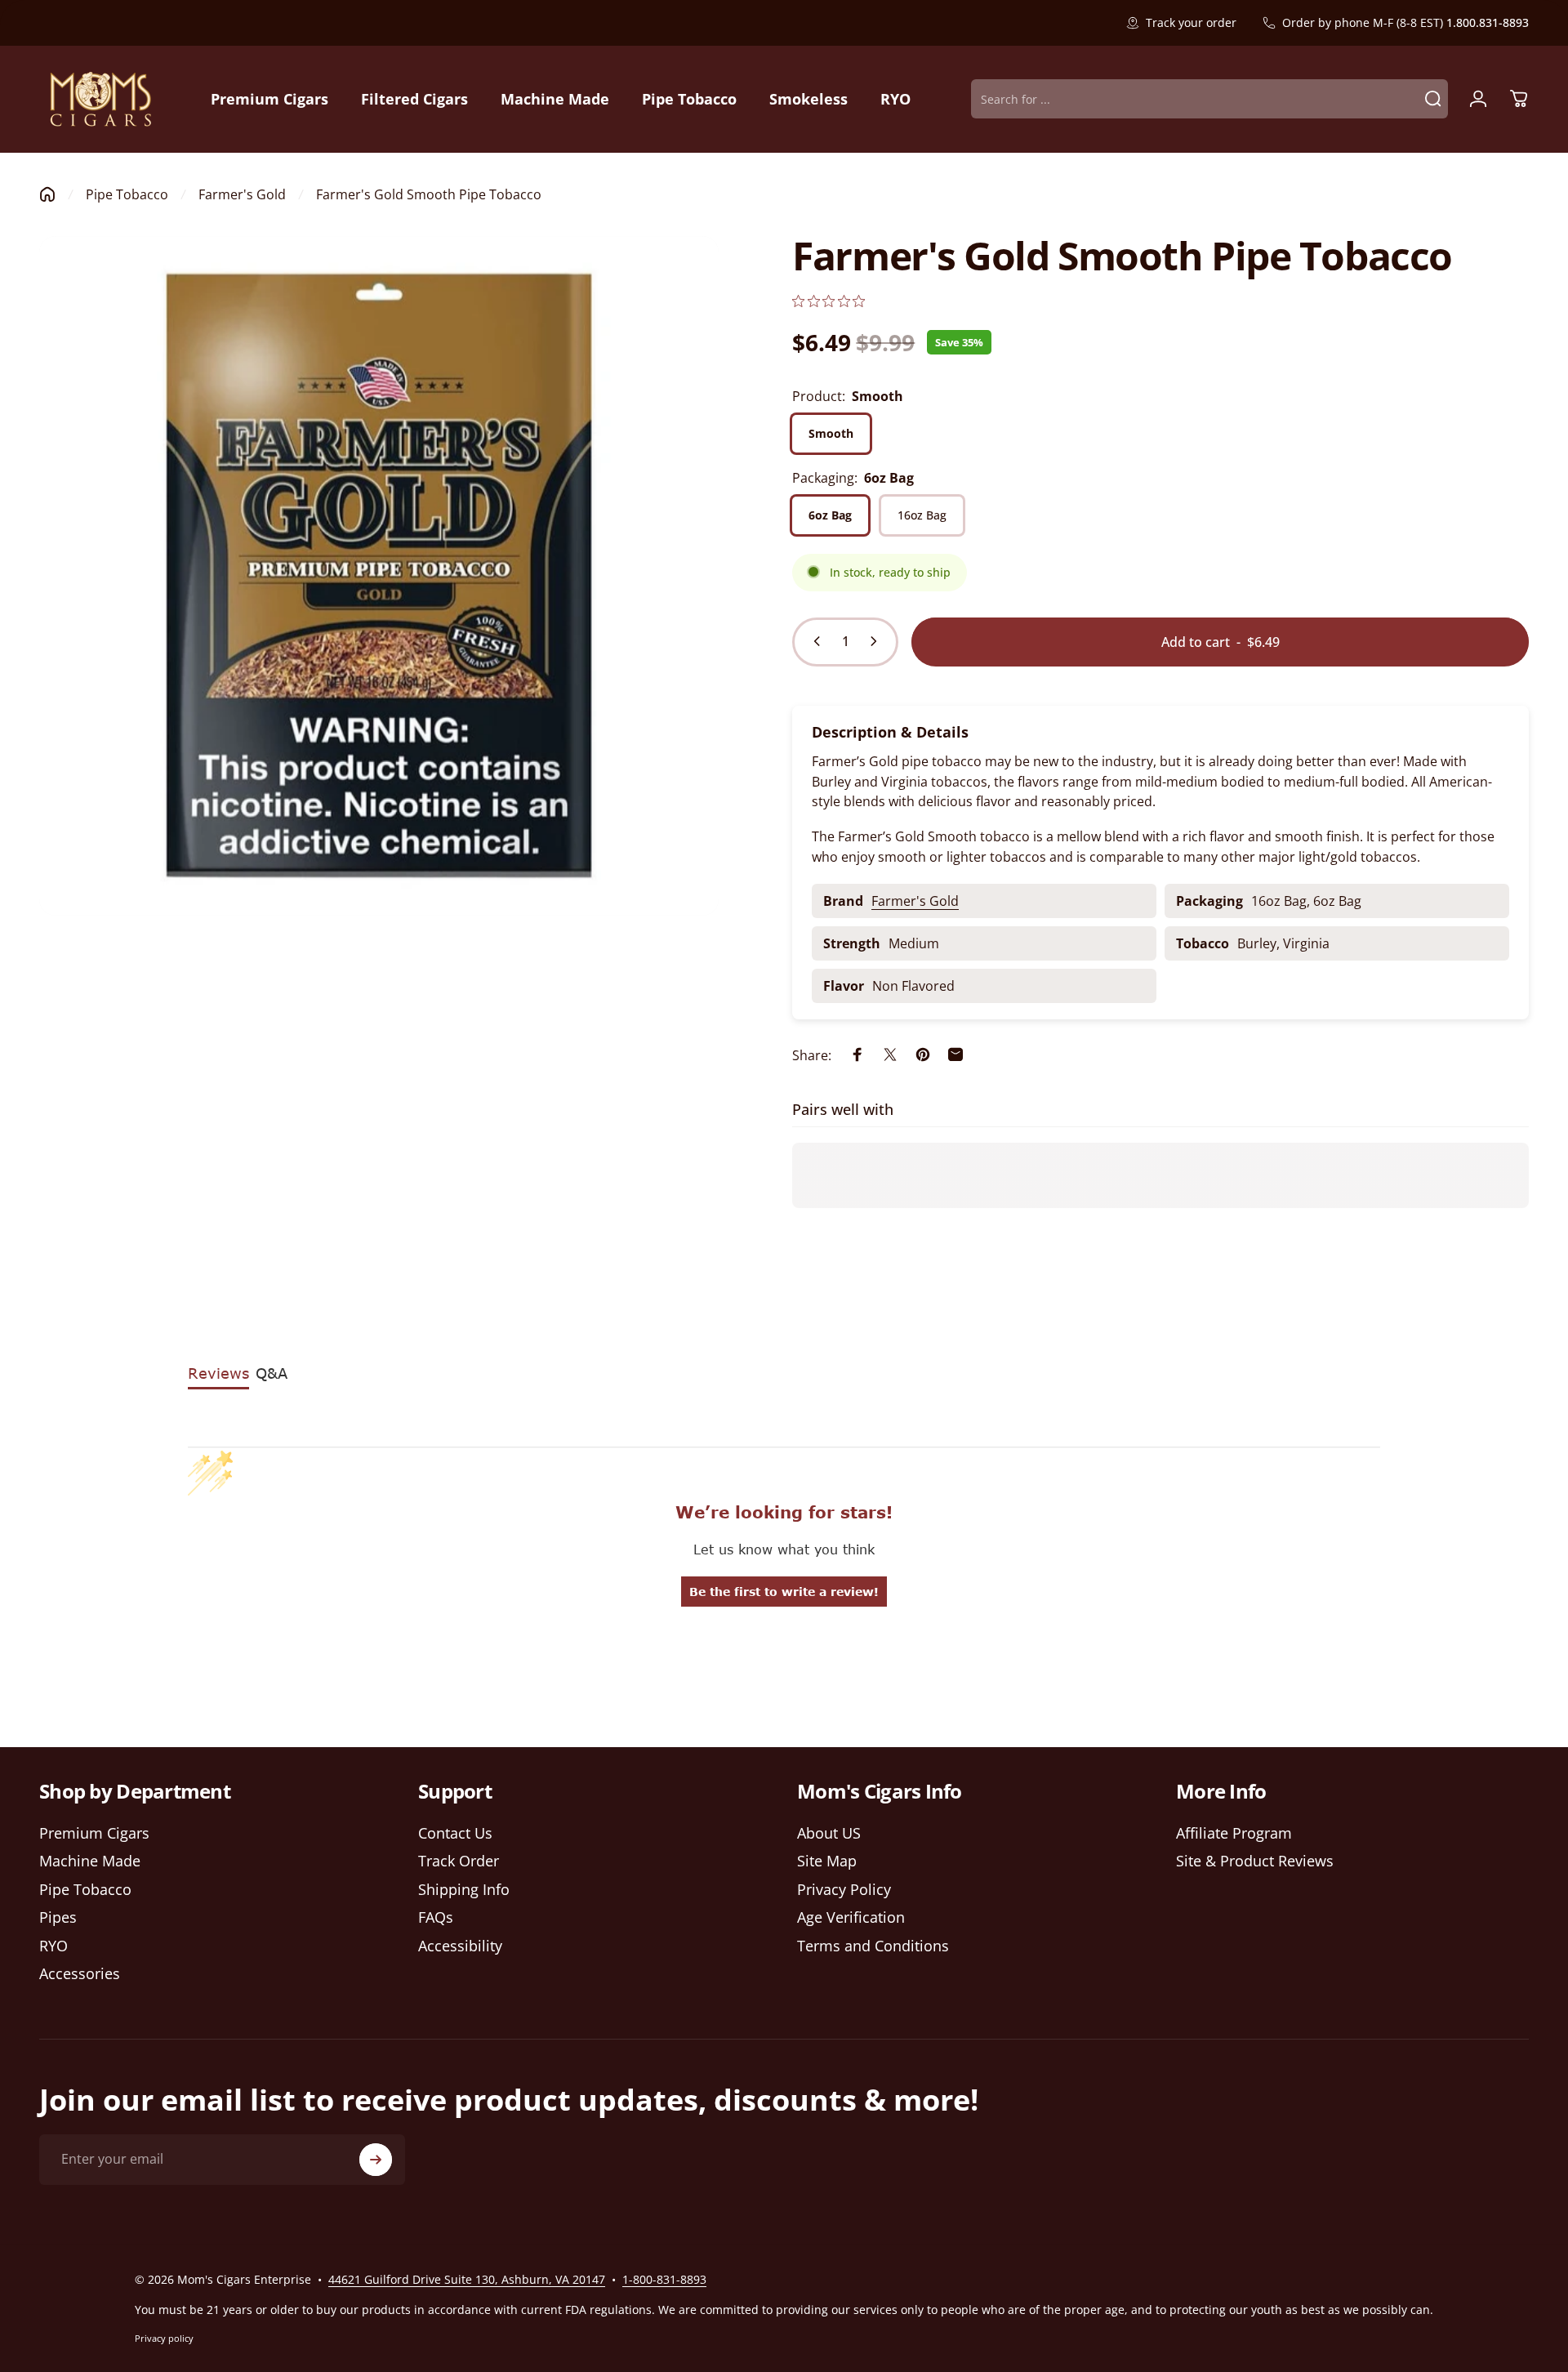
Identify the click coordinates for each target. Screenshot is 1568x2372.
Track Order (459, 1861)
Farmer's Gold (242, 194)
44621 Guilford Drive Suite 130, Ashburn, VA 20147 (467, 2279)
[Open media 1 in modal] (379, 576)
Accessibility (460, 1946)
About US (829, 1833)
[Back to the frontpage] (47, 194)
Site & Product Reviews (1255, 1861)
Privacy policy (164, 2338)
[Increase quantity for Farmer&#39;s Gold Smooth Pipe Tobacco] (877, 641)
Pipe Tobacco (127, 194)
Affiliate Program (1234, 1833)
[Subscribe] (376, 2160)
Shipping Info (464, 1890)
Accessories (80, 1974)
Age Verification (851, 1917)
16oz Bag (922, 515)
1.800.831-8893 (1488, 22)
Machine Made (90, 1861)
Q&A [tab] (272, 1373)
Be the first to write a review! (784, 1592)
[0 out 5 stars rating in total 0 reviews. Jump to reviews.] (829, 301)
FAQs (436, 1917)
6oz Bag (830, 515)
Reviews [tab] (218, 1373)
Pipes (58, 1917)
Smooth (831, 433)
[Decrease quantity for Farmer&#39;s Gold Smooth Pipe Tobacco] (813, 641)
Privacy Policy (844, 1890)
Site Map (827, 1861)
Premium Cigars (94, 1833)
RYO (53, 1946)
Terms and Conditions (873, 1946)
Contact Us (455, 1833)
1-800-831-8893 (664, 2279)
